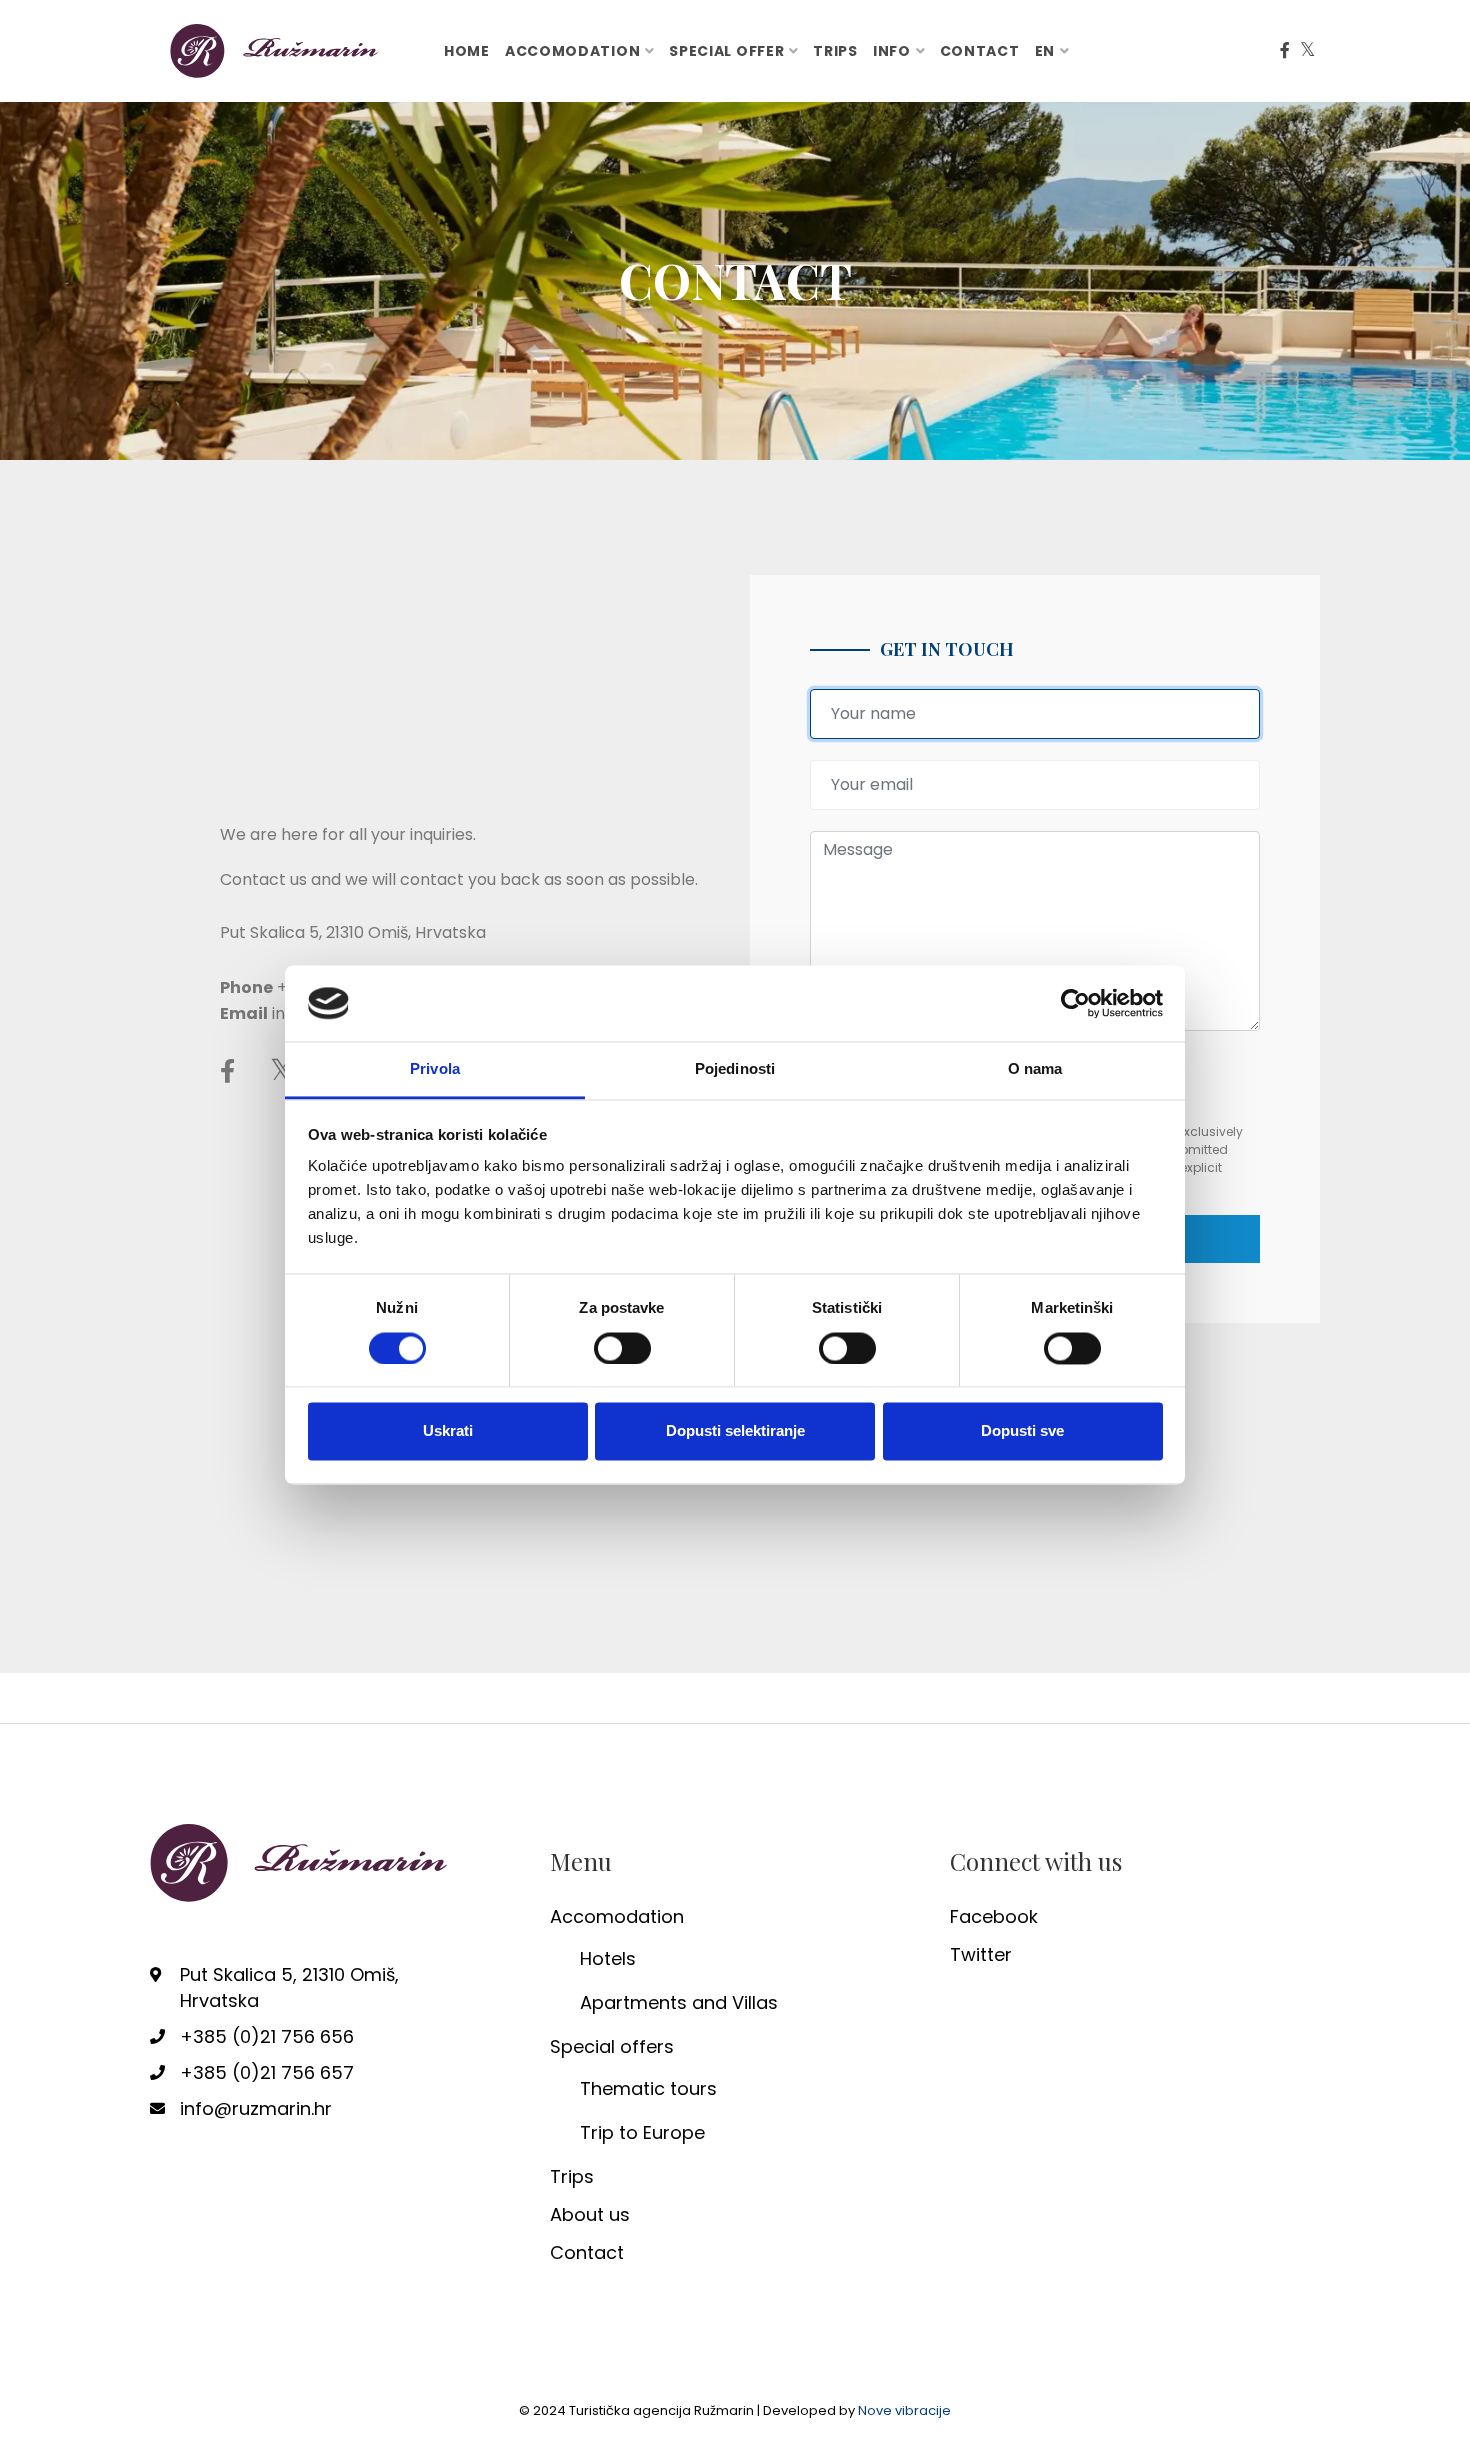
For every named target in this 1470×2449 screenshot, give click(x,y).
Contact (980, 51)
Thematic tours (648, 2088)
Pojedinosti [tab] (735, 1069)
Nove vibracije (904, 2410)
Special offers (612, 2046)
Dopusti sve (1022, 1431)
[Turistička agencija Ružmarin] (275, 49)
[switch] (622, 1348)
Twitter (981, 1954)
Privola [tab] (435, 1069)
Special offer (726, 51)
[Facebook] (1285, 51)
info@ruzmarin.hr (256, 2108)
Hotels (608, 1958)
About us (590, 2214)
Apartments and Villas (679, 2002)
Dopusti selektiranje (735, 1431)
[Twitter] (1307, 51)
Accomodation (572, 51)
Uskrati (448, 1431)
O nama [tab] (1035, 1069)
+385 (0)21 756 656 (267, 2036)
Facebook (994, 1916)
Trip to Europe (642, 2132)
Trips (835, 51)
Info (892, 51)
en (1045, 51)
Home (467, 51)
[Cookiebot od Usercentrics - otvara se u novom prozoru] (1075, 1003)
